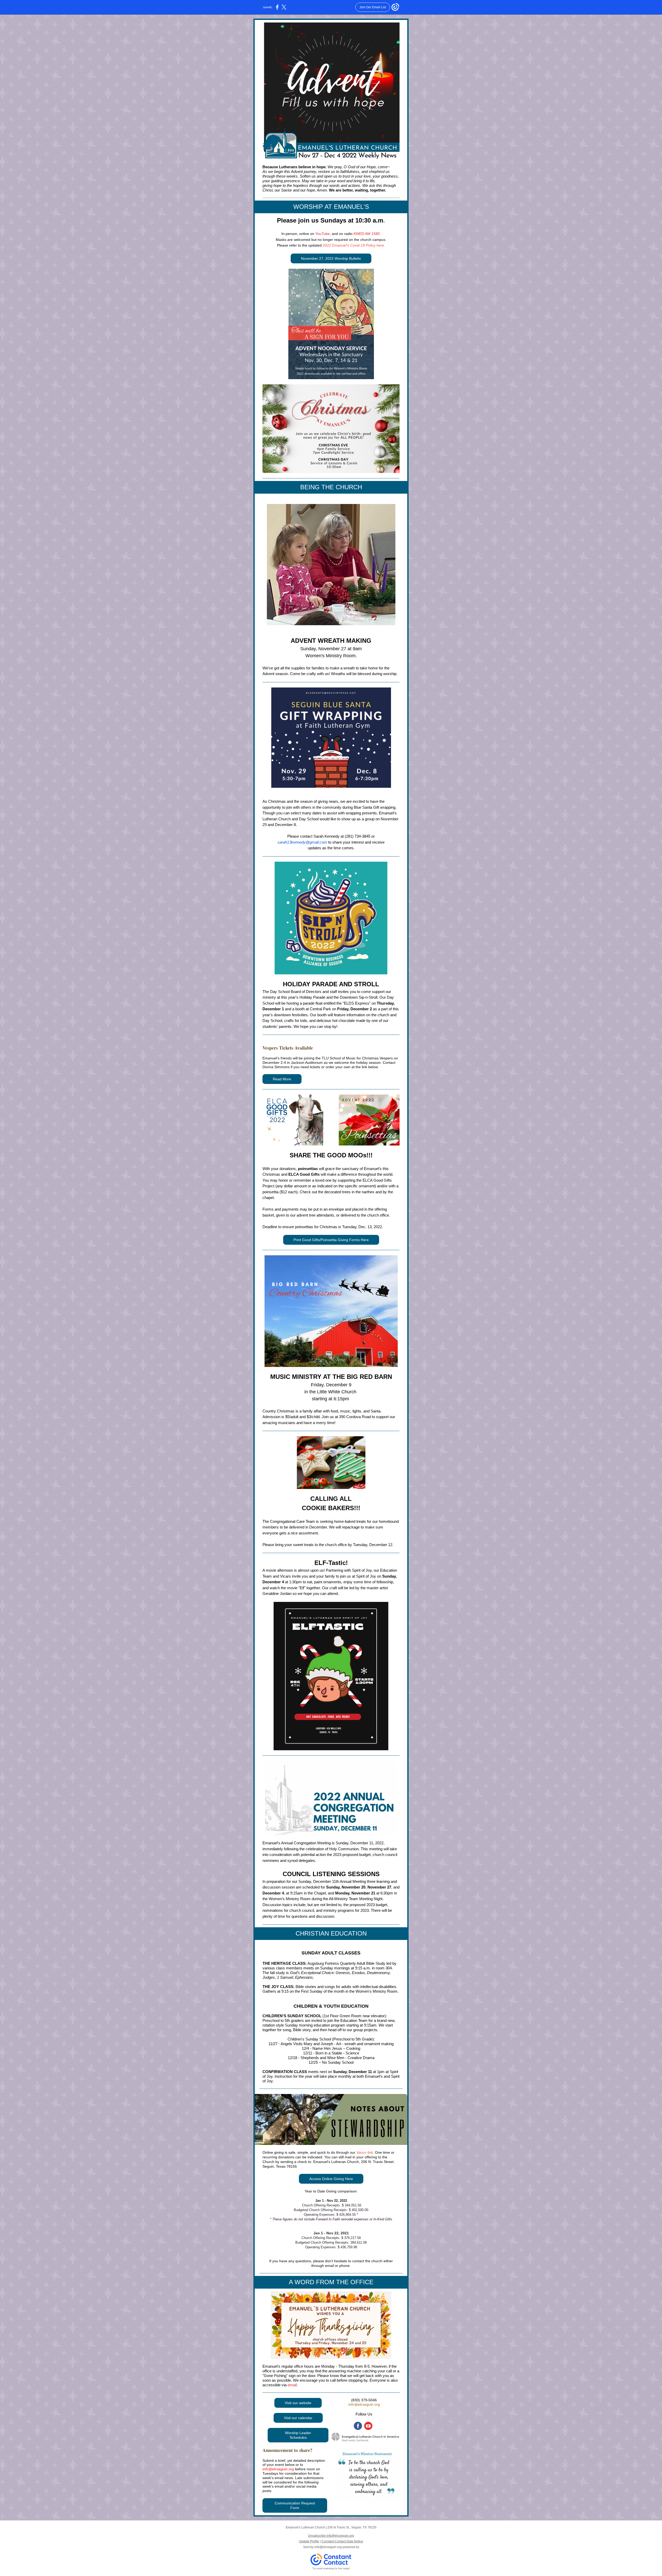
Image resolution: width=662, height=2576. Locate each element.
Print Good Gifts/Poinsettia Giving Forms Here (331, 1240)
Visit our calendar (298, 2418)
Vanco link (365, 2152)
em (328, 2266)
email (292, 2385)
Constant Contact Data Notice (342, 2541)
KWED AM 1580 (367, 234)
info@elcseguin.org (364, 2404)
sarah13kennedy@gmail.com (302, 842)
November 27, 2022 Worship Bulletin (331, 258)
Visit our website (298, 2403)
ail (333, 2266)
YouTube (322, 234)
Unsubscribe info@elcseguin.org (331, 2536)
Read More (282, 1079)
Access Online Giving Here (331, 2179)
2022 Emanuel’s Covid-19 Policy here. (354, 245)
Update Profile (309, 2541)
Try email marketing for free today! (331, 2569)
